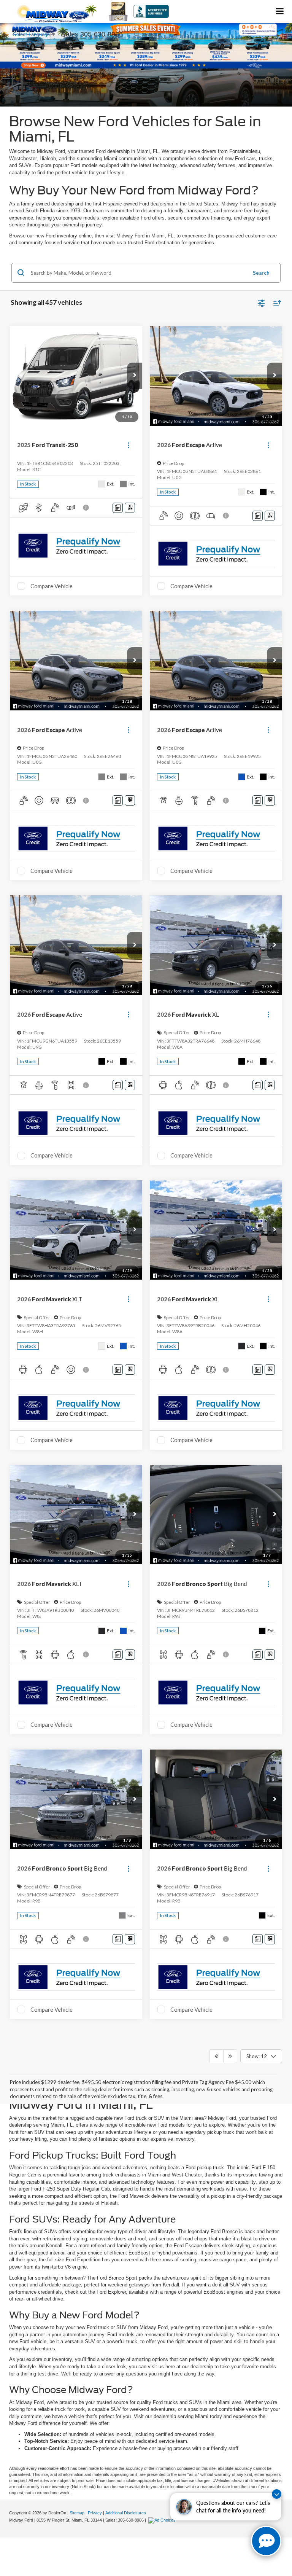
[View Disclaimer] (87, 508)
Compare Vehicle (52, 586)
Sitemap (77, 2513)
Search (261, 273)
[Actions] (128, 445)
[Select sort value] (275, 303)
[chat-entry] (266, 2541)
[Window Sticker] (130, 508)
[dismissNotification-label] (277, 2494)
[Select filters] (261, 302)
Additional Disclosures (126, 2513)
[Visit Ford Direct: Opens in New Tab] (163, 2520)
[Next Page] (230, 2056)
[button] (135, 376)
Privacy (95, 2513)
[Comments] (118, 508)
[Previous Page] (217, 2056)
